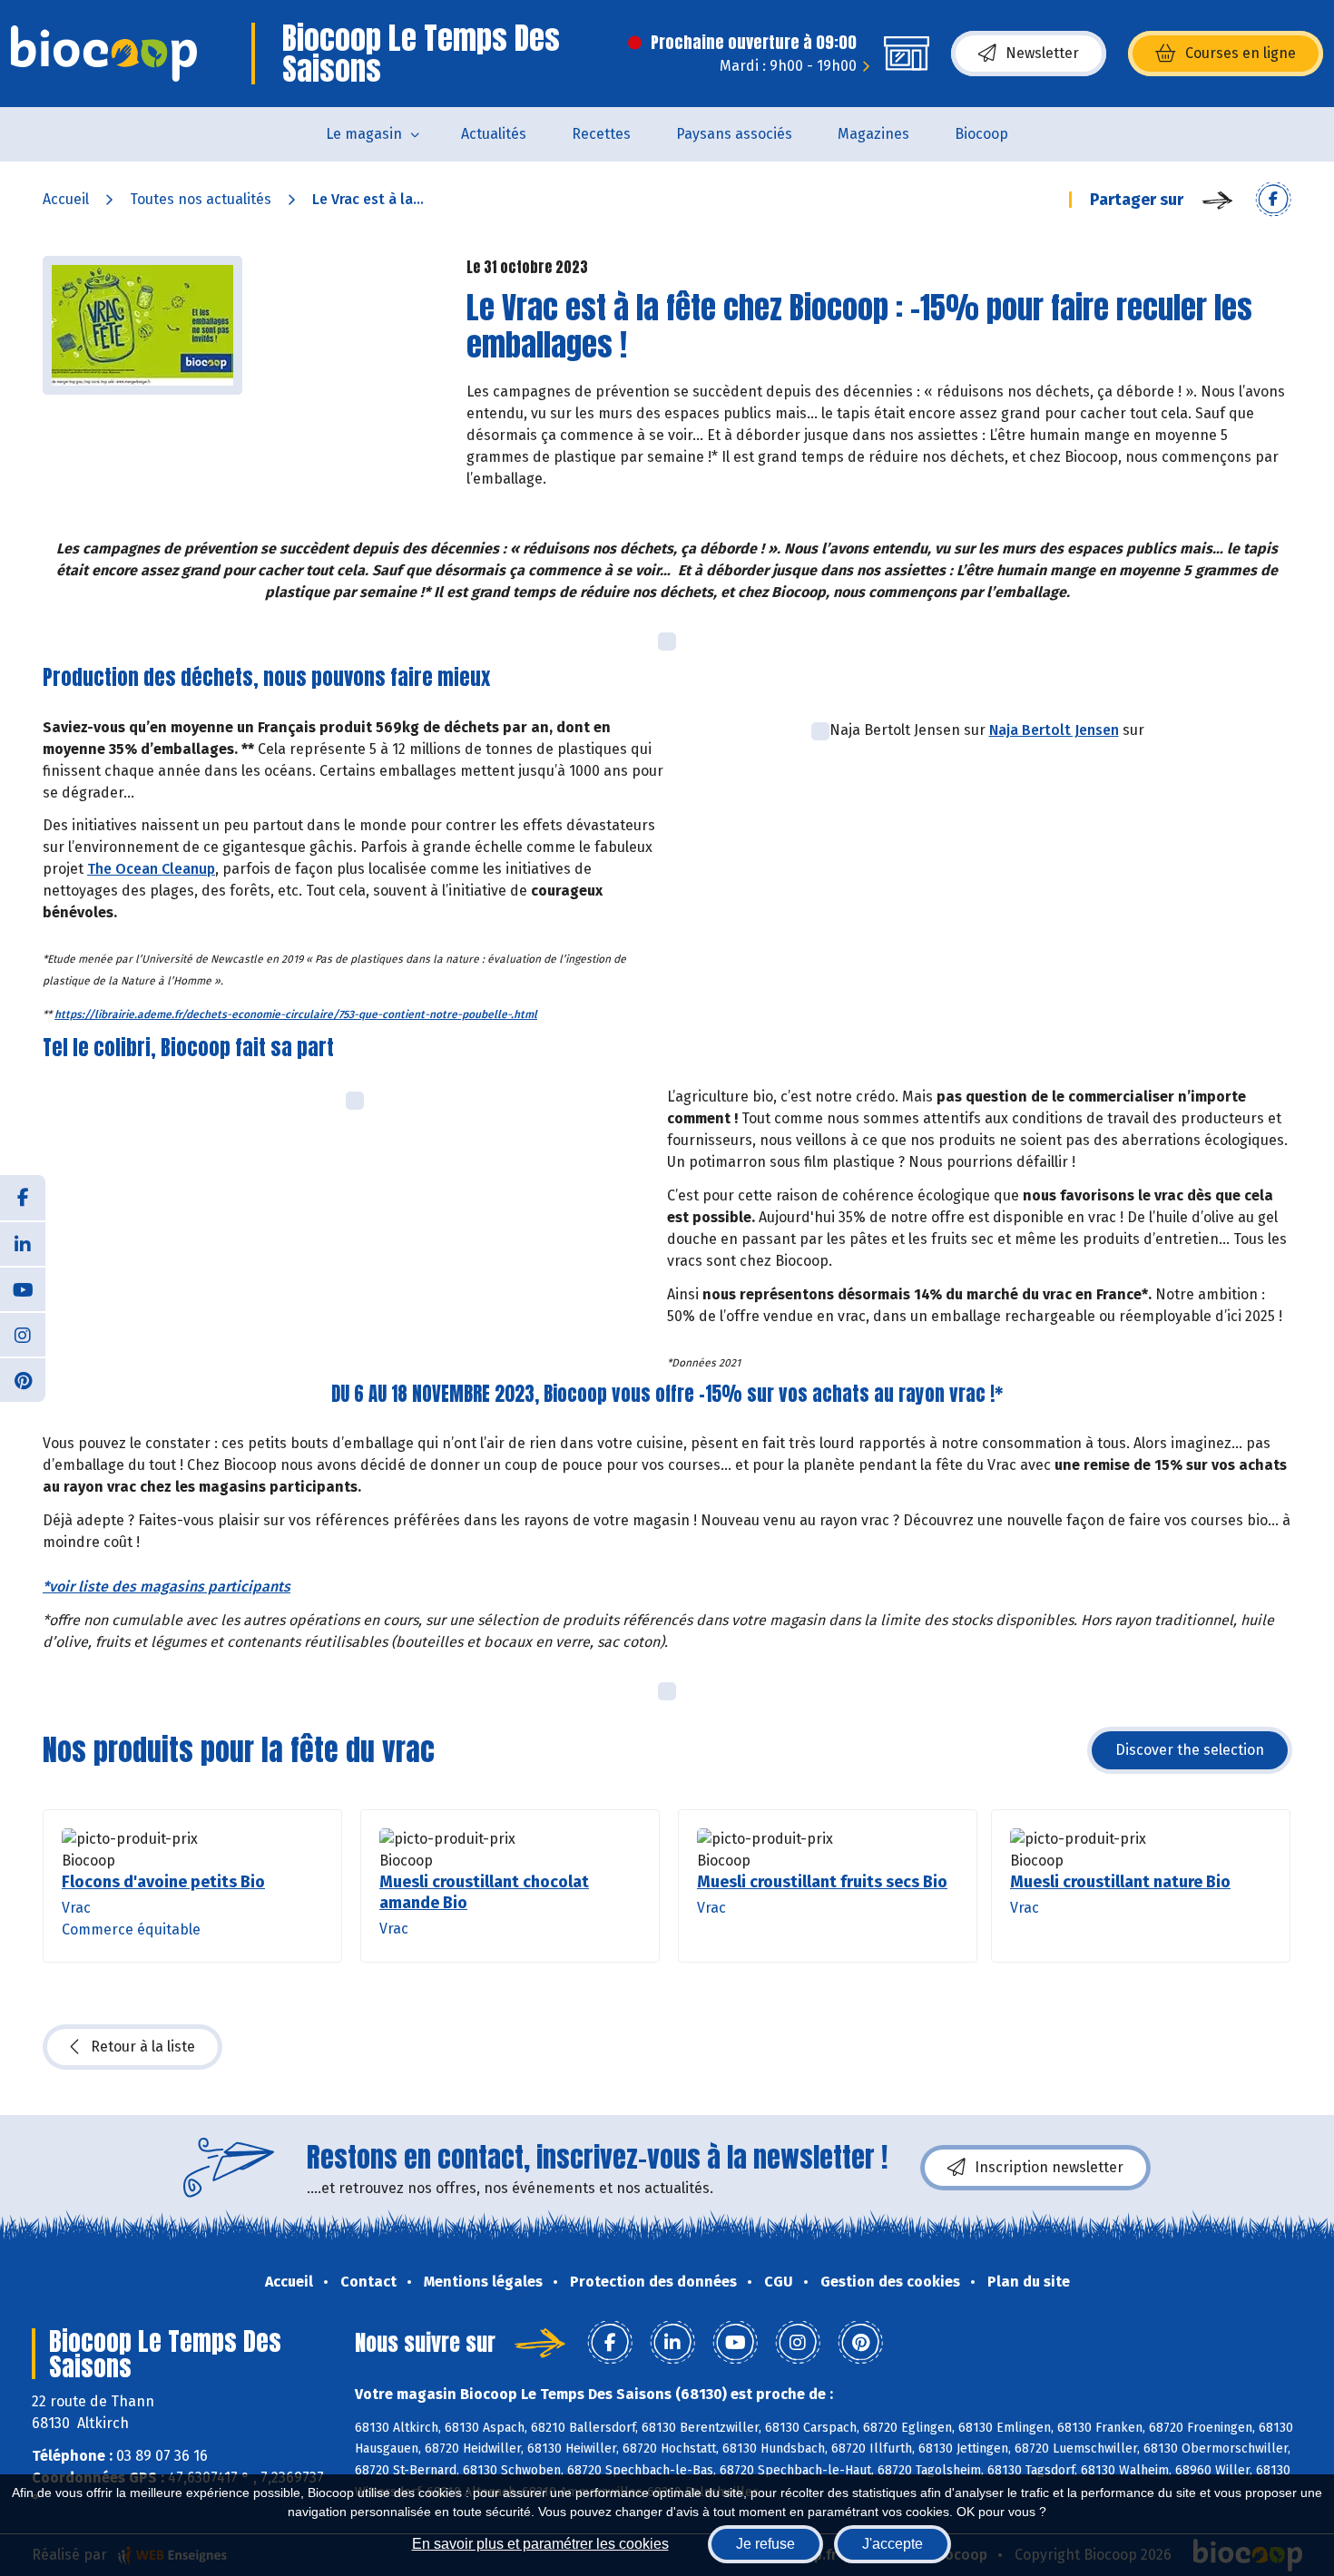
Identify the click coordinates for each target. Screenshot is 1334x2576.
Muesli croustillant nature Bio (1120, 1882)
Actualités (494, 134)
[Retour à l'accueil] (104, 54)
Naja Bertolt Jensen (1054, 730)
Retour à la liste (143, 2047)
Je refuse (765, 2544)
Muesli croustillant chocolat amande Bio (484, 1892)
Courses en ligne (1241, 53)
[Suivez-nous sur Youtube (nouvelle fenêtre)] (23, 1288)
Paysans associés (734, 134)
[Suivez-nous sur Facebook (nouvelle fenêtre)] (23, 1198)
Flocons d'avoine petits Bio (163, 1882)
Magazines (873, 134)
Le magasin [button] (364, 134)
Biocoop (981, 134)
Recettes (601, 134)
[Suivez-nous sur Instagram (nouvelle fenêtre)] (23, 1334)
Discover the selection (1190, 1750)
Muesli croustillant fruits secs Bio (822, 1882)
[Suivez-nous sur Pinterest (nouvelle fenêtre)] (23, 1379)
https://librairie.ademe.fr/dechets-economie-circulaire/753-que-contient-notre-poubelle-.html (296, 1014)
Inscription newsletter (1049, 2167)
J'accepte (893, 2544)
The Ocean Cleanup (151, 869)
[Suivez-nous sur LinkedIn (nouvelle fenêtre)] (23, 1243)
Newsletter (1042, 53)
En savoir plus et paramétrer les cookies (540, 2544)
